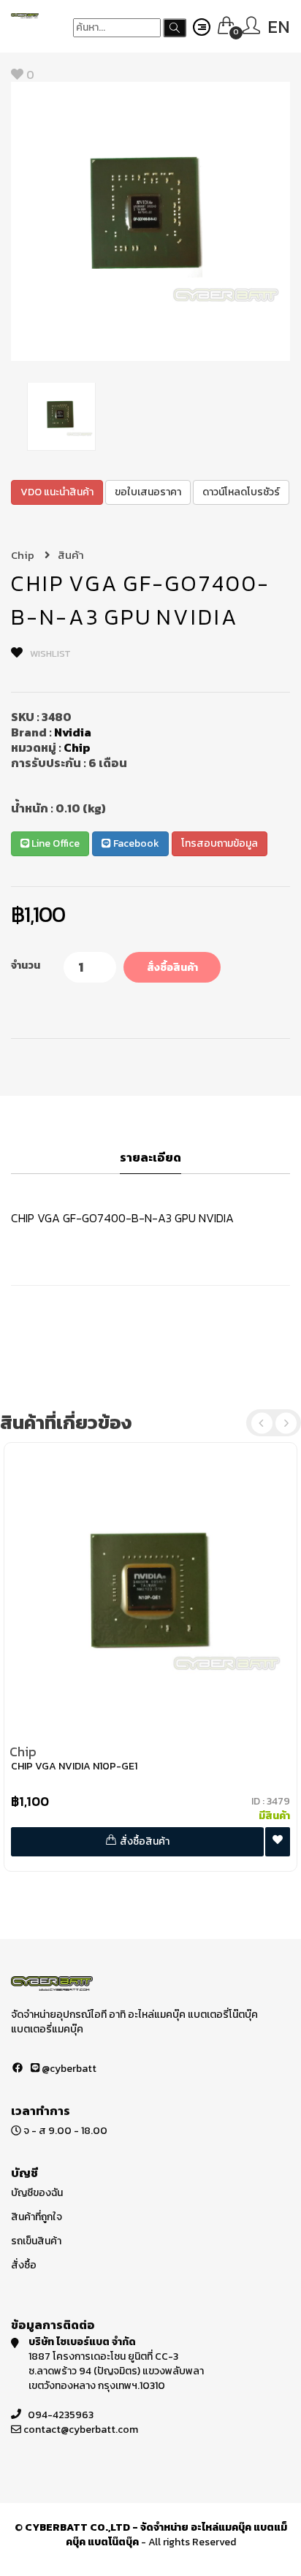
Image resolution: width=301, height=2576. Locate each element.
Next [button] (286, 1423)
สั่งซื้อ (24, 2265)
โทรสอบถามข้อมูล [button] (220, 843)
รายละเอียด (150, 1158)
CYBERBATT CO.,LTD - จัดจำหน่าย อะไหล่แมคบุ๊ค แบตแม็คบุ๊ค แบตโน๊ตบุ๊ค (156, 2535)
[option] (150, 221)
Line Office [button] (54, 843)
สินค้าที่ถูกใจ (37, 2217)
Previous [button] (262, 1423)
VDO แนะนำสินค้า (57, 492)
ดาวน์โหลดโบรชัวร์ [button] (241, 492)
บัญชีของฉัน (37, 2193)
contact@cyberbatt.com (81, 2430)
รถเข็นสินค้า (36, 2241)
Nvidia (73, 732)
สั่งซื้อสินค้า (172, 968)
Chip (24, 555)
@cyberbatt (68, 2069)
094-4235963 (61, 2415)
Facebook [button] (135, 843)
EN (279, 27)
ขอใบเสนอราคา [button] (148, 492)
